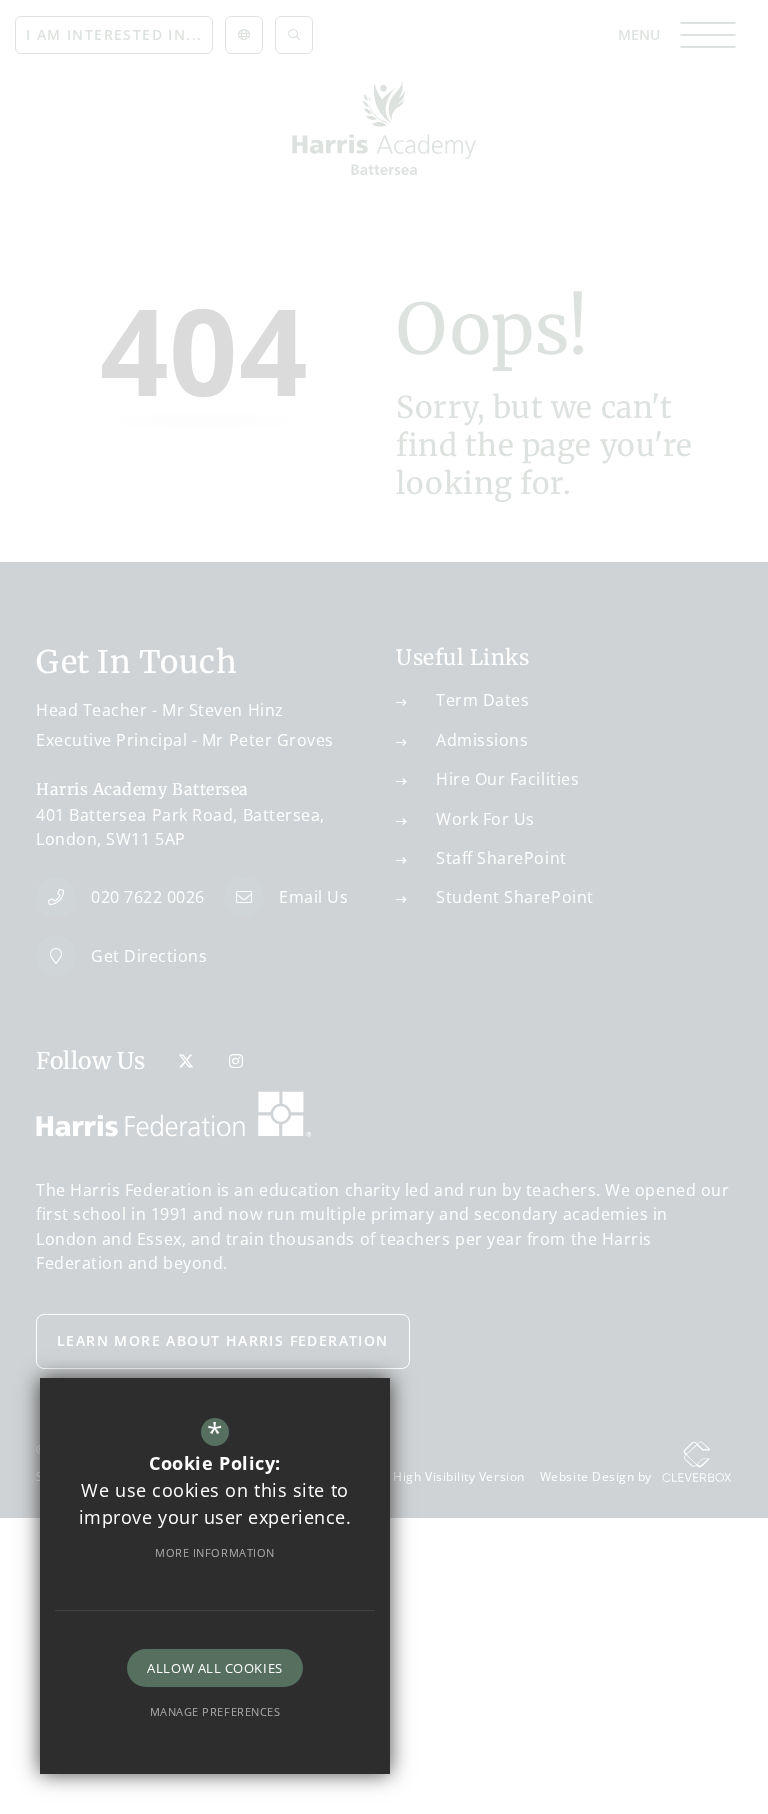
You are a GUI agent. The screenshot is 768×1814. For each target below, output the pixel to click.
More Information (215, 1552)
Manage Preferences (215, 1711)
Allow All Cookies (214, 1668)
